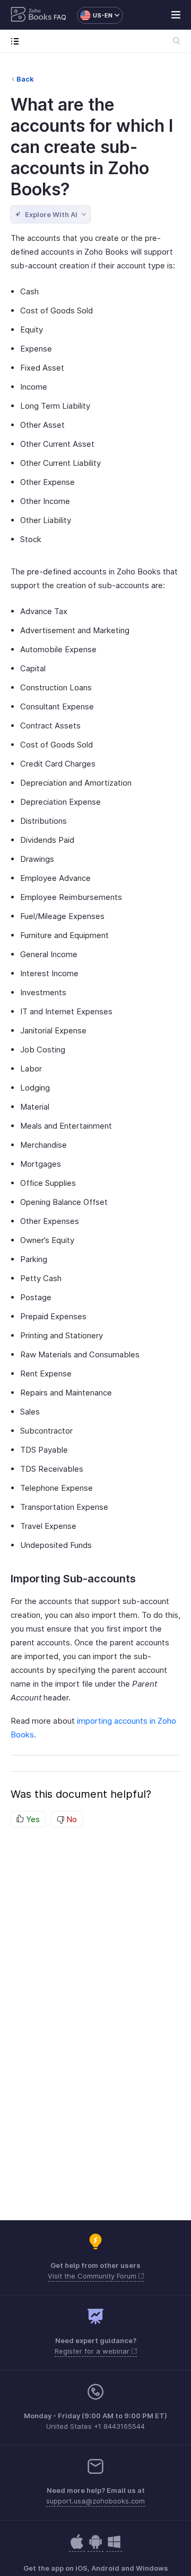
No (71, 1819)
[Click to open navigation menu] (17, 41)
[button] (95, 15)
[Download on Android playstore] (77, 2547)
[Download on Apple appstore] (95, 2547)
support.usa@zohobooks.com (95, 2501)
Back (25, 79)
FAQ (60, 17)
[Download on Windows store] (114, 2547)
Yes (32, 1819)
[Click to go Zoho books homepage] (31, 15)
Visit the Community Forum (93, 2276)
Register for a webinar (93, 2351)
